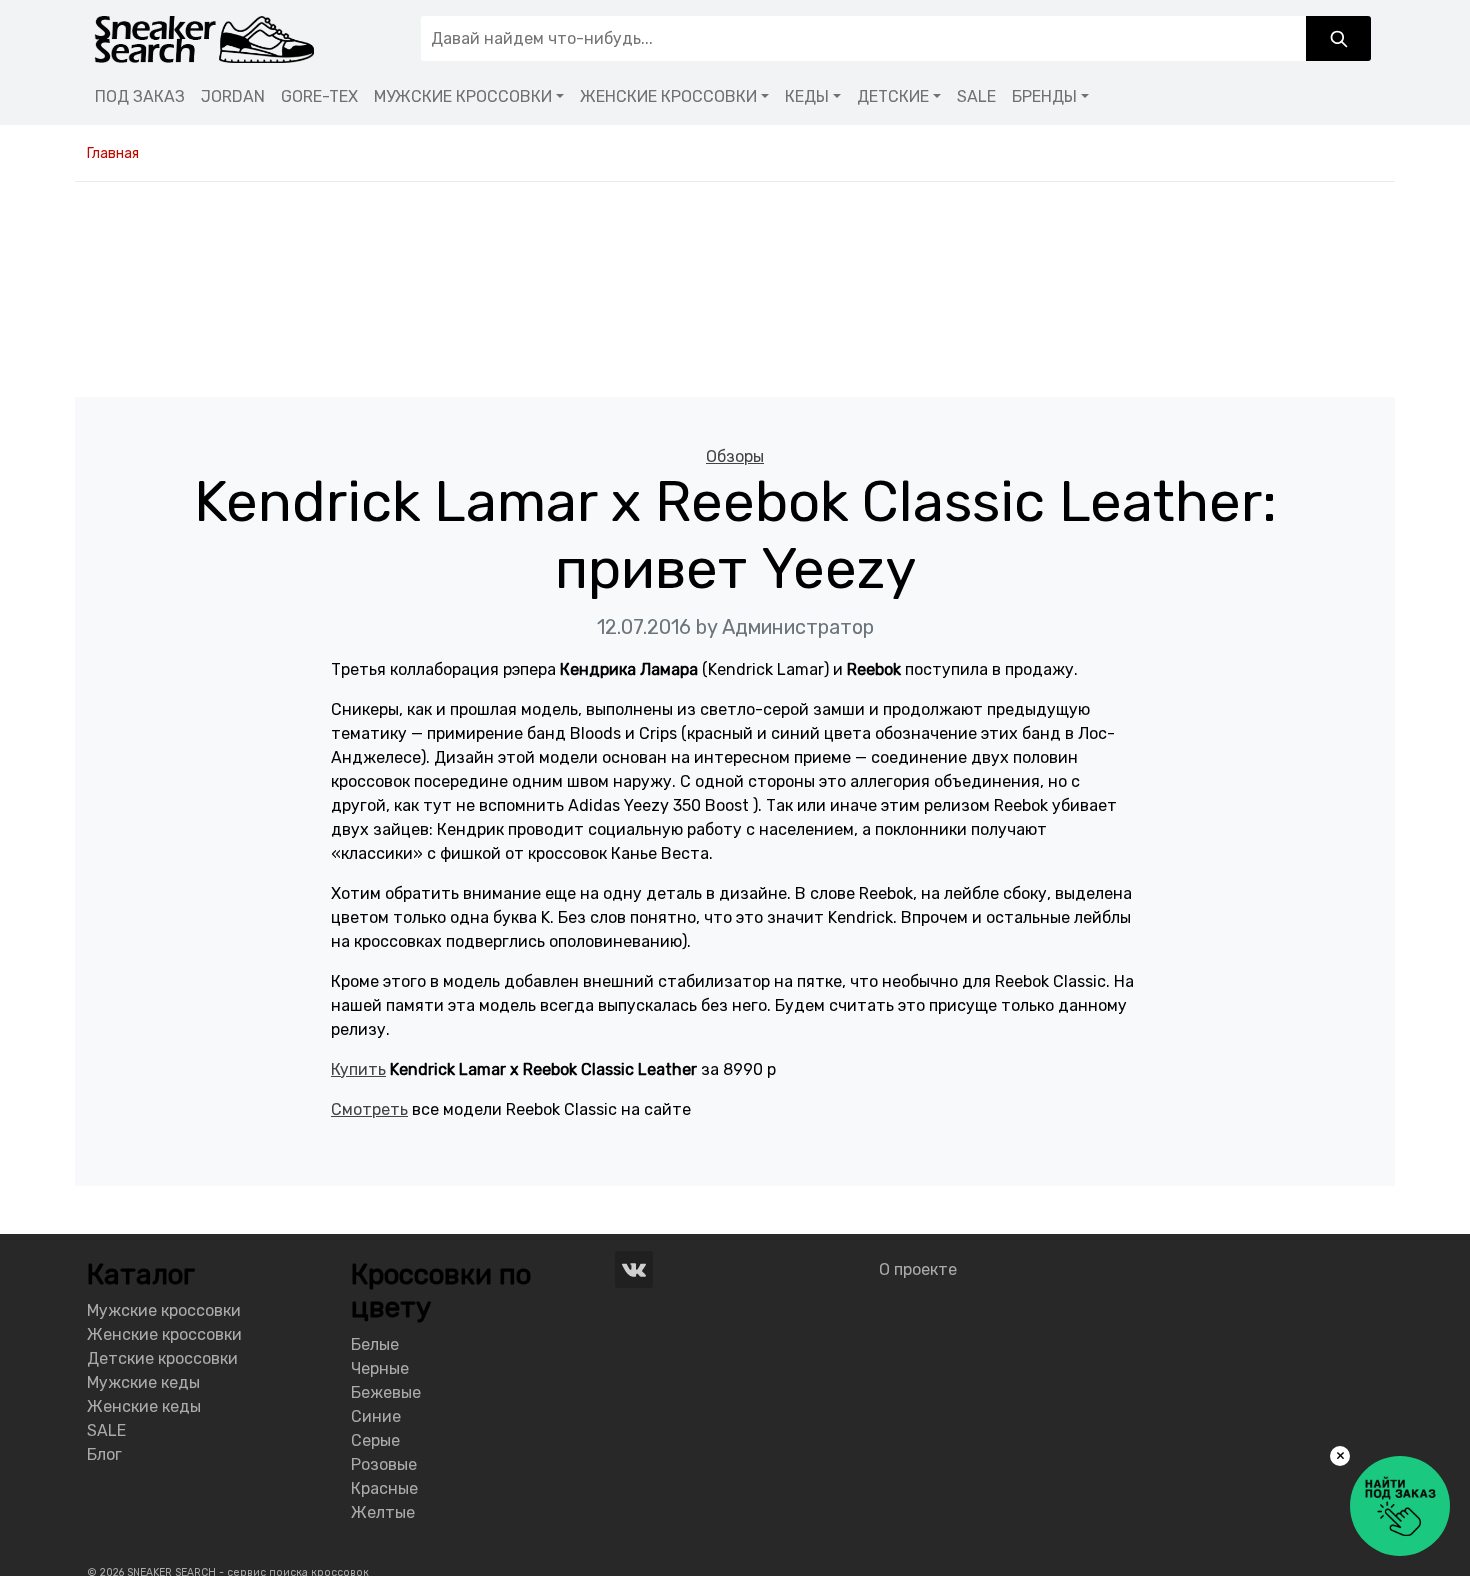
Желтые (383, 1512)
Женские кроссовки (164, 1334)
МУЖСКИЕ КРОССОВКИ (463, 96)
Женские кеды (144, 1406)
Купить (358, 1069)
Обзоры (735, 456)
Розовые (384, 1464)
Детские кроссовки (162, 1358)
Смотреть (369, 1109)
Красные (384, 1488)
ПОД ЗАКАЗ (140, 96)
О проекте (918, 1269)
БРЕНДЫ (1044, 96)
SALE (976, 96)
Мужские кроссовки (164, 1310)
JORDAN (233, 96)
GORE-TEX (319, 96)
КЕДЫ (807, 96)
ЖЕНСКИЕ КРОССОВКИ (668, 96)
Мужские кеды (143, 1382)
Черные (380, 1368)
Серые (375, 1440)
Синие (376, 1416)
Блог (104, 1454)
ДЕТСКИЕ (893, 96)
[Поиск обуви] (1338, 38)
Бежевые (386, 1392)
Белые (375, 1344)
